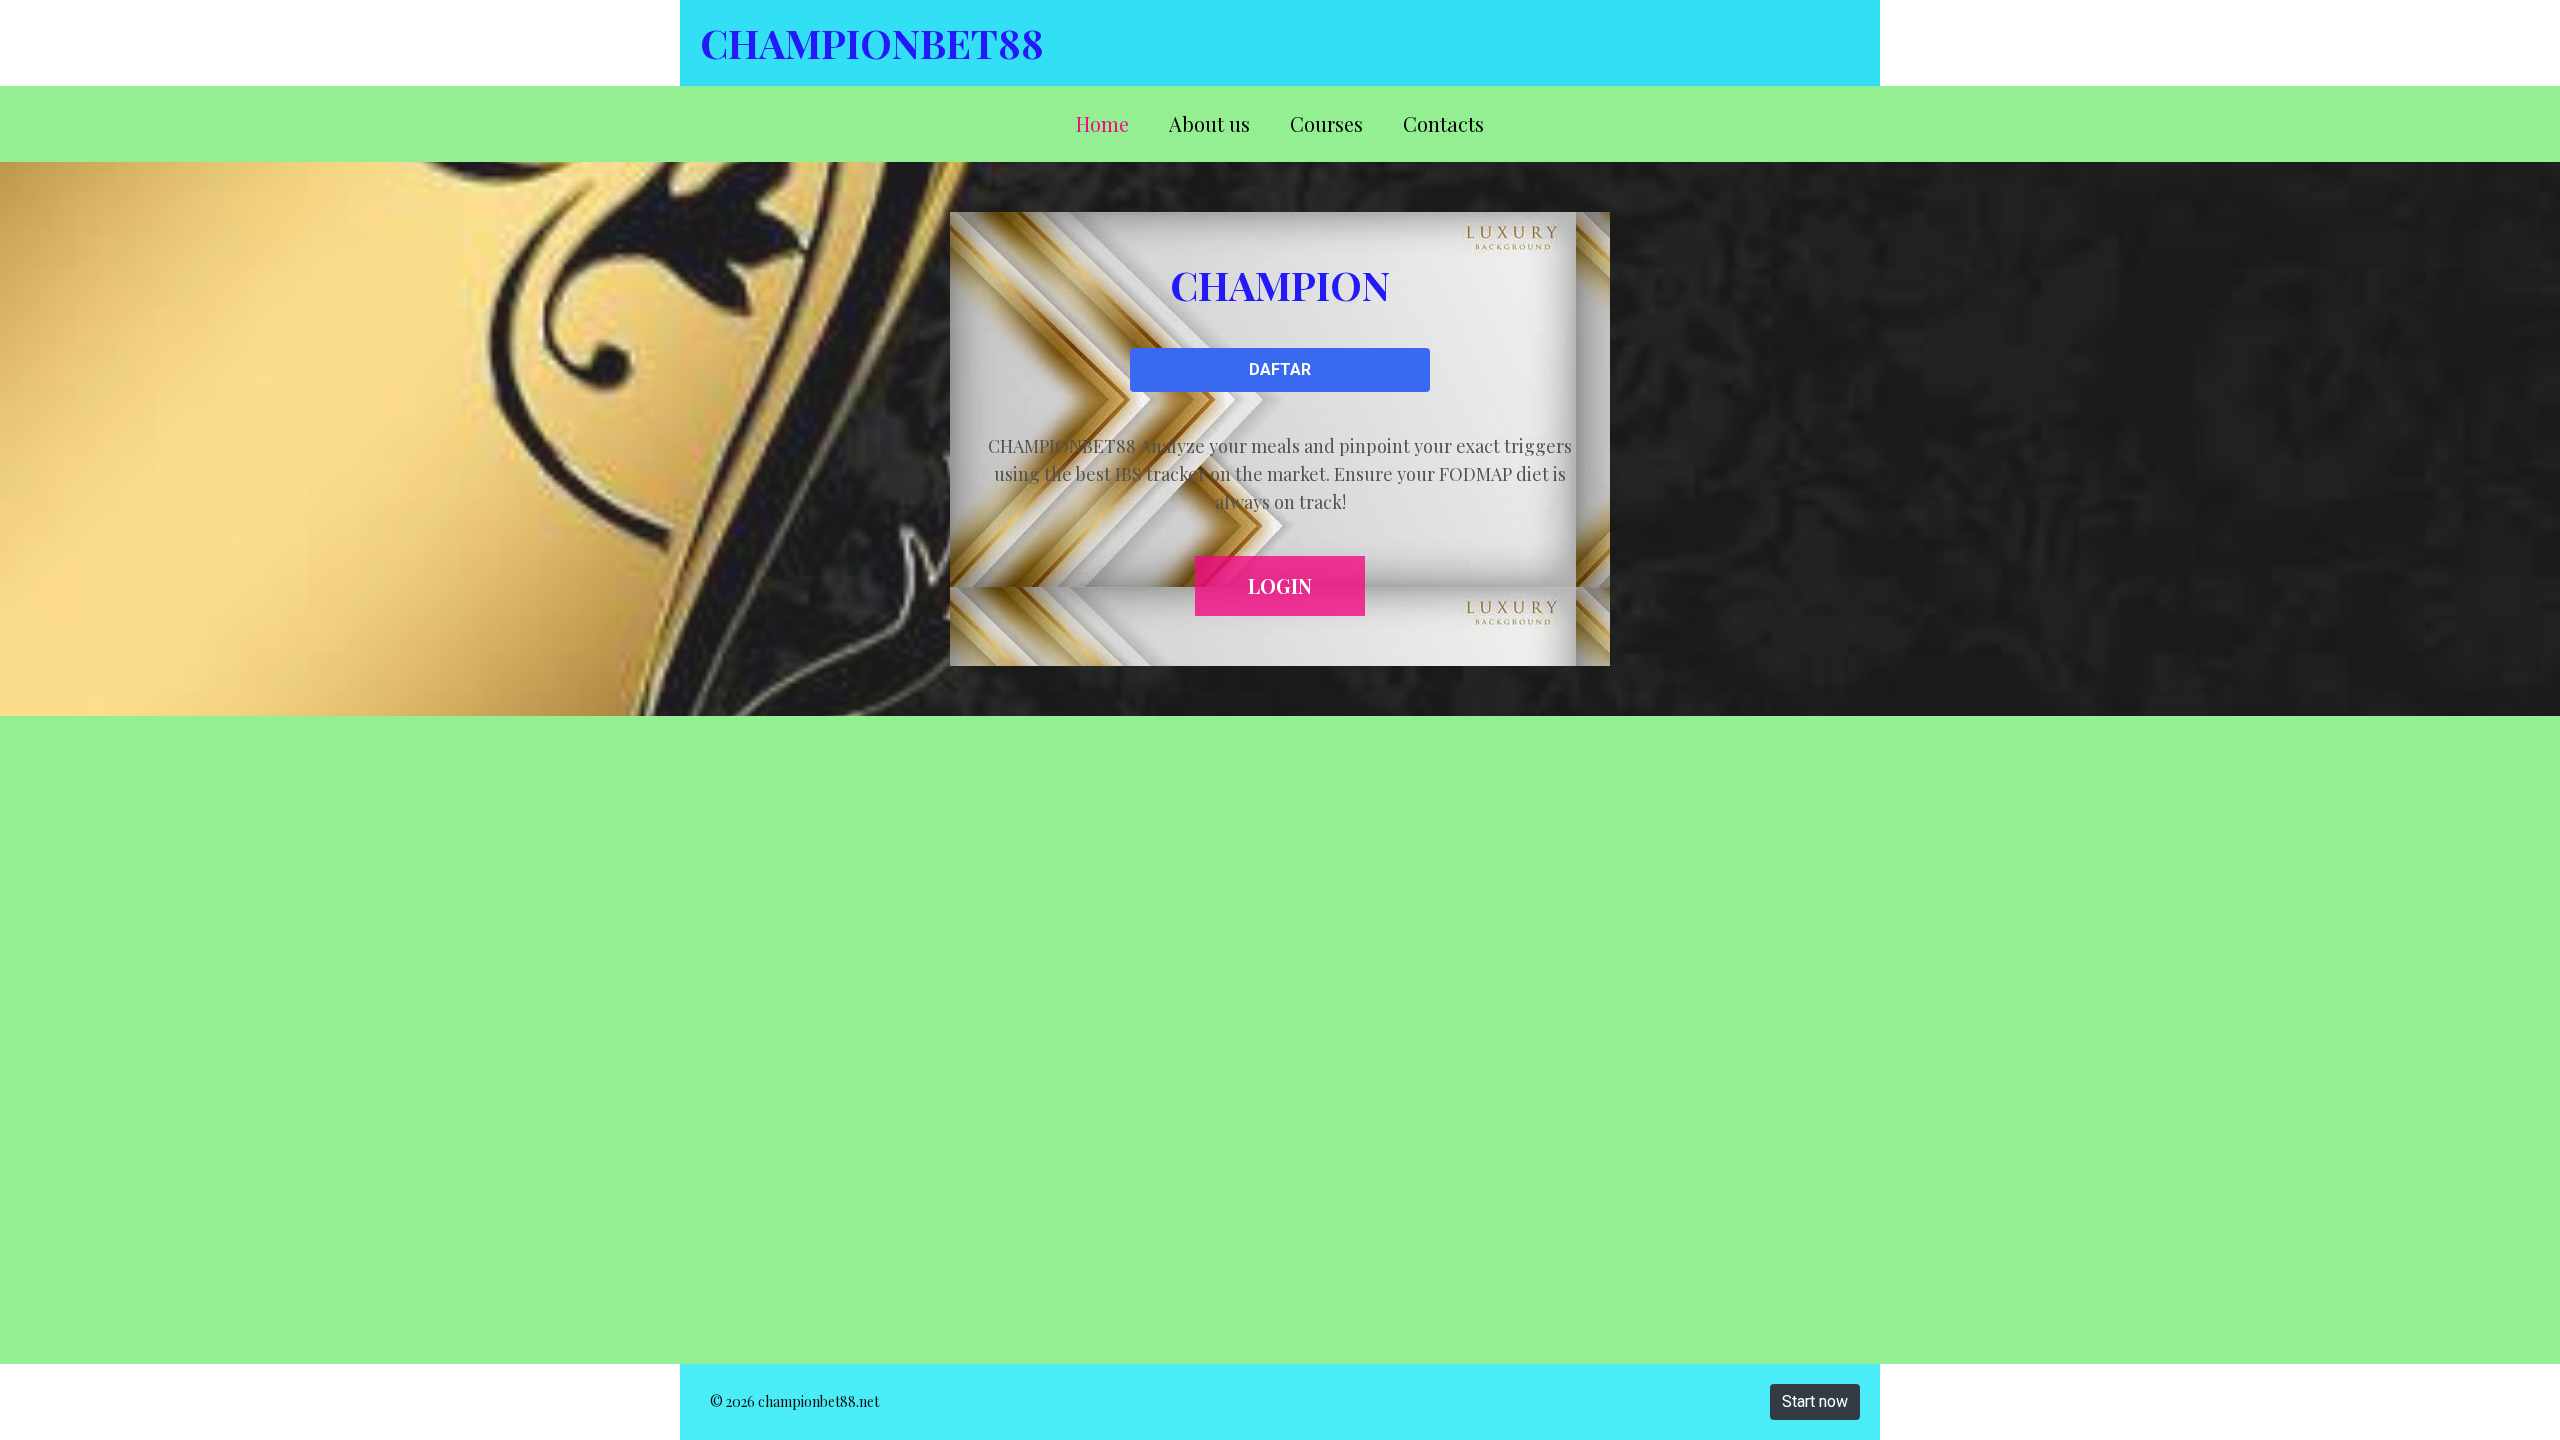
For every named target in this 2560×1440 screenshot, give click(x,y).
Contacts (1443, 123)
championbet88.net (818, 1401)
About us (1209, 123)
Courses (1326, 123)
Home (1102, 123)
